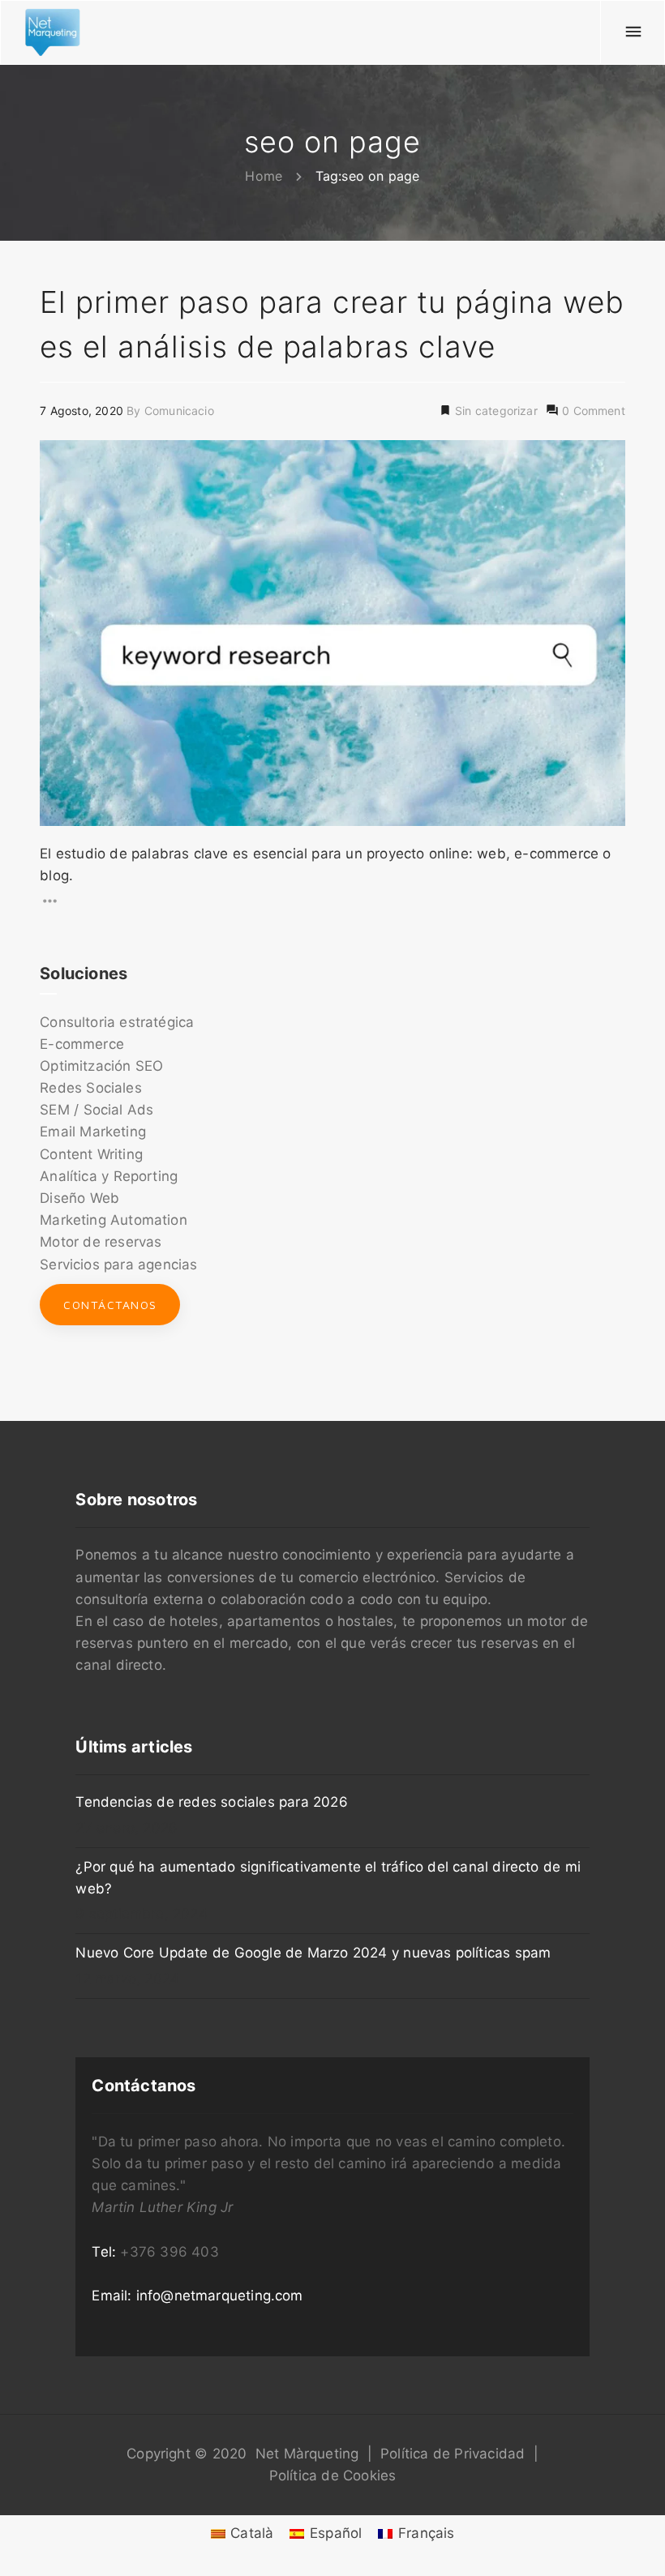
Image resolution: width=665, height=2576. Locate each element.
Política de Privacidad (453, 2454)
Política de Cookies (333, 2475)
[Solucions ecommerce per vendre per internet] (53, 32)
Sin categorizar (495, 411)
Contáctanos (110, 1305)
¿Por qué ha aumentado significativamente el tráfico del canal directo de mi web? (328, 1878)
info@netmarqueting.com (220, 2296)
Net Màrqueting (307, 2454)
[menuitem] (242, 2533)
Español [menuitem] (336, 2533)
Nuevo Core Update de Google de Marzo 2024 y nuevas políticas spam (313, 1953)
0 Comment (592, 411)
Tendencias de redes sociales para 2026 (211, 1802)
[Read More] (332, 901)
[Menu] (633, 32)
